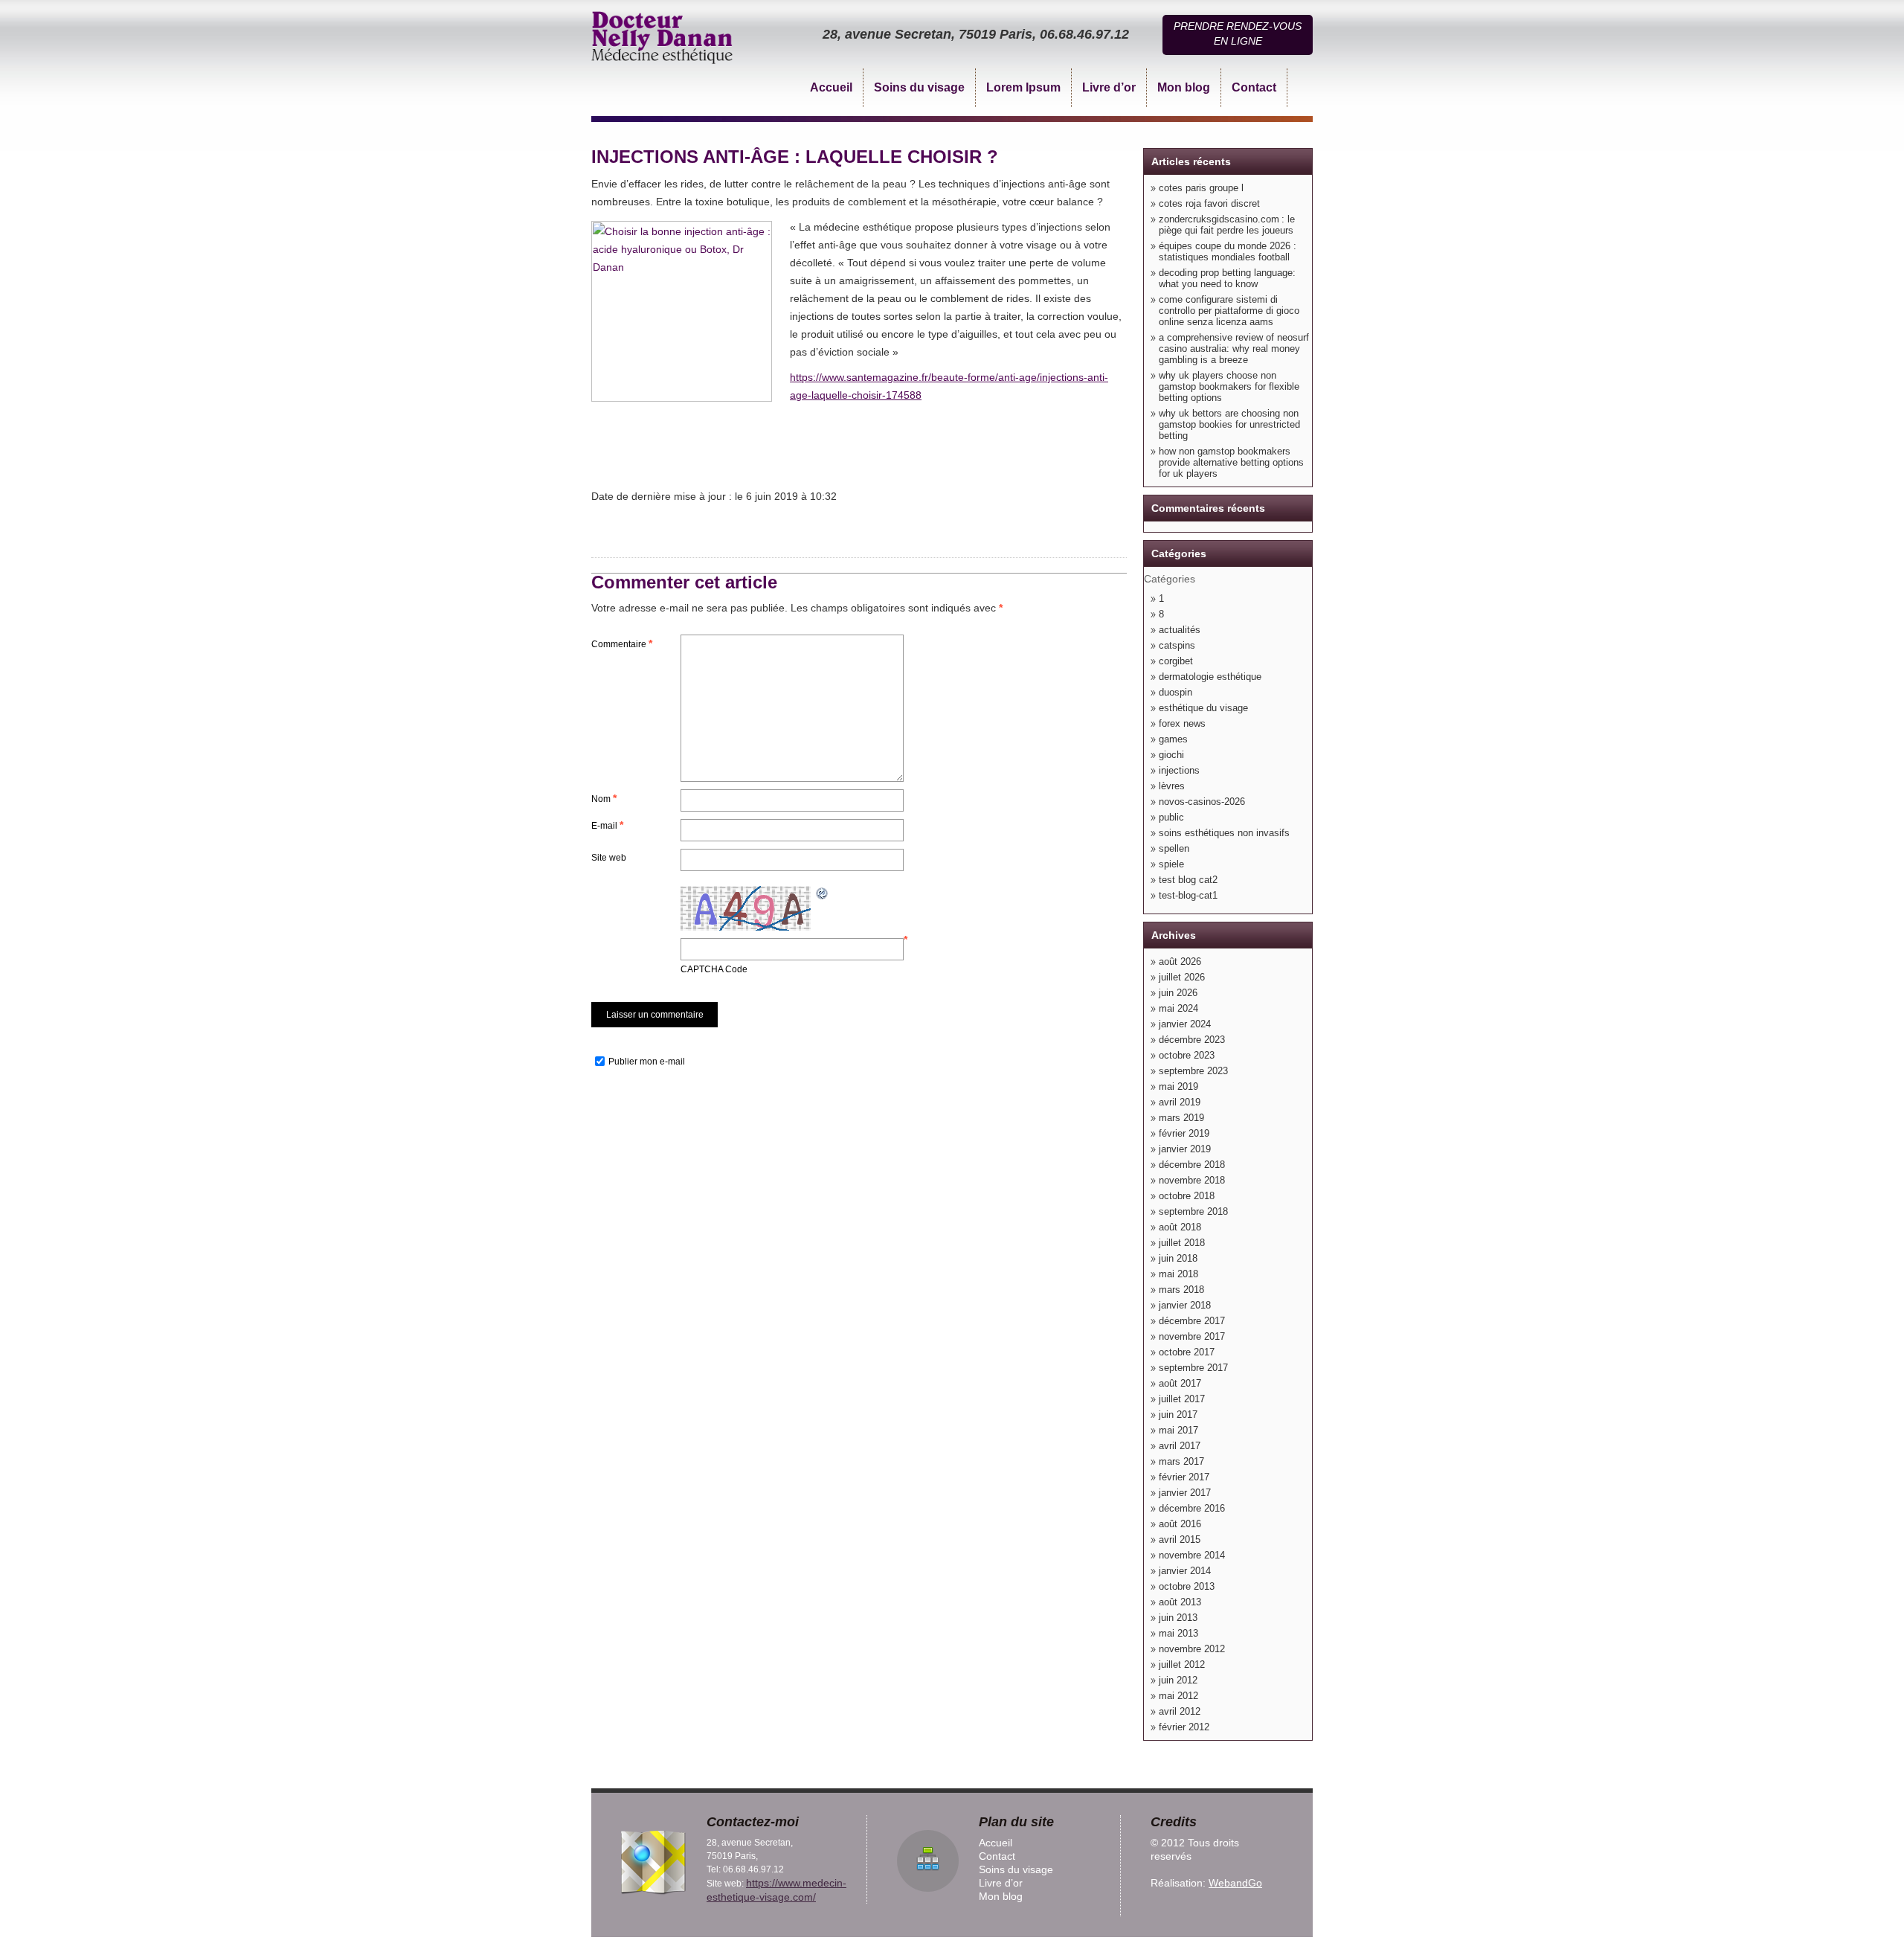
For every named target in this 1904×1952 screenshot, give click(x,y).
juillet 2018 (1182, 1243)
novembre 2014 (1192, 1555)
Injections (1179, 770)
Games (1173, 739)
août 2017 (1180, 1383)
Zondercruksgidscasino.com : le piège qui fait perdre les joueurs (1227, 225)
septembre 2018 (1193, 1211)
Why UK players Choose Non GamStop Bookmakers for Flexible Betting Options (1229, 386)
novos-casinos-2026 (1202, 802)
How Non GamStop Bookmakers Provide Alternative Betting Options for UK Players (1231, 462)
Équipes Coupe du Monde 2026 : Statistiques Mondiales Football (1228, 251)
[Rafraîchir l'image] (823, 892)
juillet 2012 (1182, 1664)
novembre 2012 (1192, 1649)
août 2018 (1180, 1227)
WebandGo (1235, 1883)
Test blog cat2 (1188, 880)
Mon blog (1184, 87)
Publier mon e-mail (647, 1062)
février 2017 (1184, 1477)
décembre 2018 (1192, 1165)
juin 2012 (1178, 1680)
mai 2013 (1178, 1633)
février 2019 (1184, 1133)
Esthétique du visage (1203, 708)
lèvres (1172, 786)
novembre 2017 (1192, 1336)
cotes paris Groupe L (1201, 188)
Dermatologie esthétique (1210, 677)
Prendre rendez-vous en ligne (1238, 33)
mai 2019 (1178, 1086)
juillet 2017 (1182, 1399)
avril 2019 (1180, 1102)
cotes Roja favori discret (1209, 203)
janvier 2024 (1185, 1024)
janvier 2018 (1185, 1305)
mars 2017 (1181, 1461)
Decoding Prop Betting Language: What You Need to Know (1227, 278)
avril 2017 (1180, 1446)
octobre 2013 (1187, 1586)
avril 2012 (1180, 1711)
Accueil (831, 87)
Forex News (1182, 723)
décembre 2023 (1192, 1040)
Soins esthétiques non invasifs (1224, 833)
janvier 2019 (1185, 1149)
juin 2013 (1178, 1618)
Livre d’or (1109, 87)
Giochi (1171, 755)
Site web (609, 858)
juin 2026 (1178, 993)
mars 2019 (1181, 1118)
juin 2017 (1178, 1415)
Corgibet (1176, 661)
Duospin (1175, 692)
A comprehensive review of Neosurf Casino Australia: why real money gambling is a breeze (1234, 349)
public (1171, 817)
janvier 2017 (1185, 1493)
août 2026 (1180, 961)
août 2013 (1180, 1602)
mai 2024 (1178, 1008)
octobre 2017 (1187, 1352)
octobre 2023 (1187, 1055)
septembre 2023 (1193, 1071)
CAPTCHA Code (714, 969)
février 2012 (1184, 1727)
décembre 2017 (1192, 1321)
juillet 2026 (1182, 977)
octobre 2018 (1187, 1196)
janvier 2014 (1185, 1571)
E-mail (607, 825)
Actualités (1180, 630)
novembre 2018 (1192, 1180)
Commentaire (622, 643)
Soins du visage (919, 87)
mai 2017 (1178, 1430)
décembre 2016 (1192, 1508)
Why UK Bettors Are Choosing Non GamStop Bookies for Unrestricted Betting (1229, 424)
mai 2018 (1178, 1274)
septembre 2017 (1193, 1368)
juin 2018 (1178, 1258)
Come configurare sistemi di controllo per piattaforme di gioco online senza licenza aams (1229, 311)
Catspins (1177, 645)
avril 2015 (1180, 1540)
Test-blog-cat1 (1188, 895)
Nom (604, 798)
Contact (1254, 87)
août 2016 (1180, 1524)
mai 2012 (1178, 1696)
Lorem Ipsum (1023, 87)
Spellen (1174, 848)
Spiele (1171, 864)
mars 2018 (1181, 1290)
